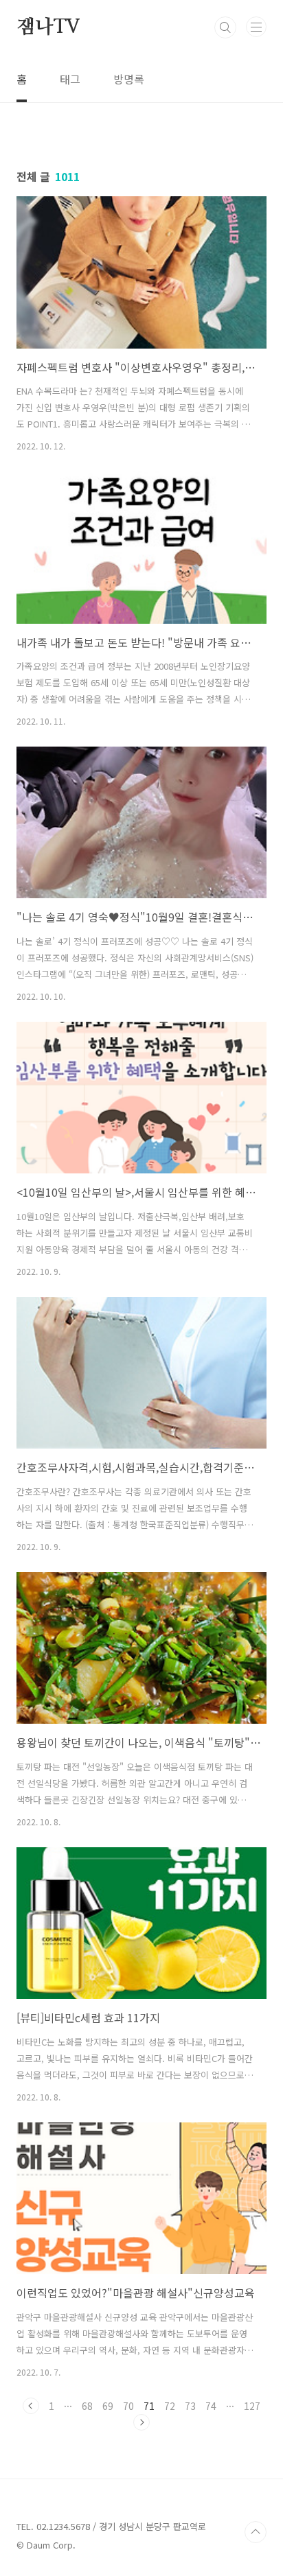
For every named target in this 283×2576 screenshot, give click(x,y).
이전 (31, 2406)
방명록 (129, 79)
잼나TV (48, 27)
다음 (141, 2422)
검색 (225, 27)
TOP (256, 2532)
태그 (70, 79)
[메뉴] (256, 27)
